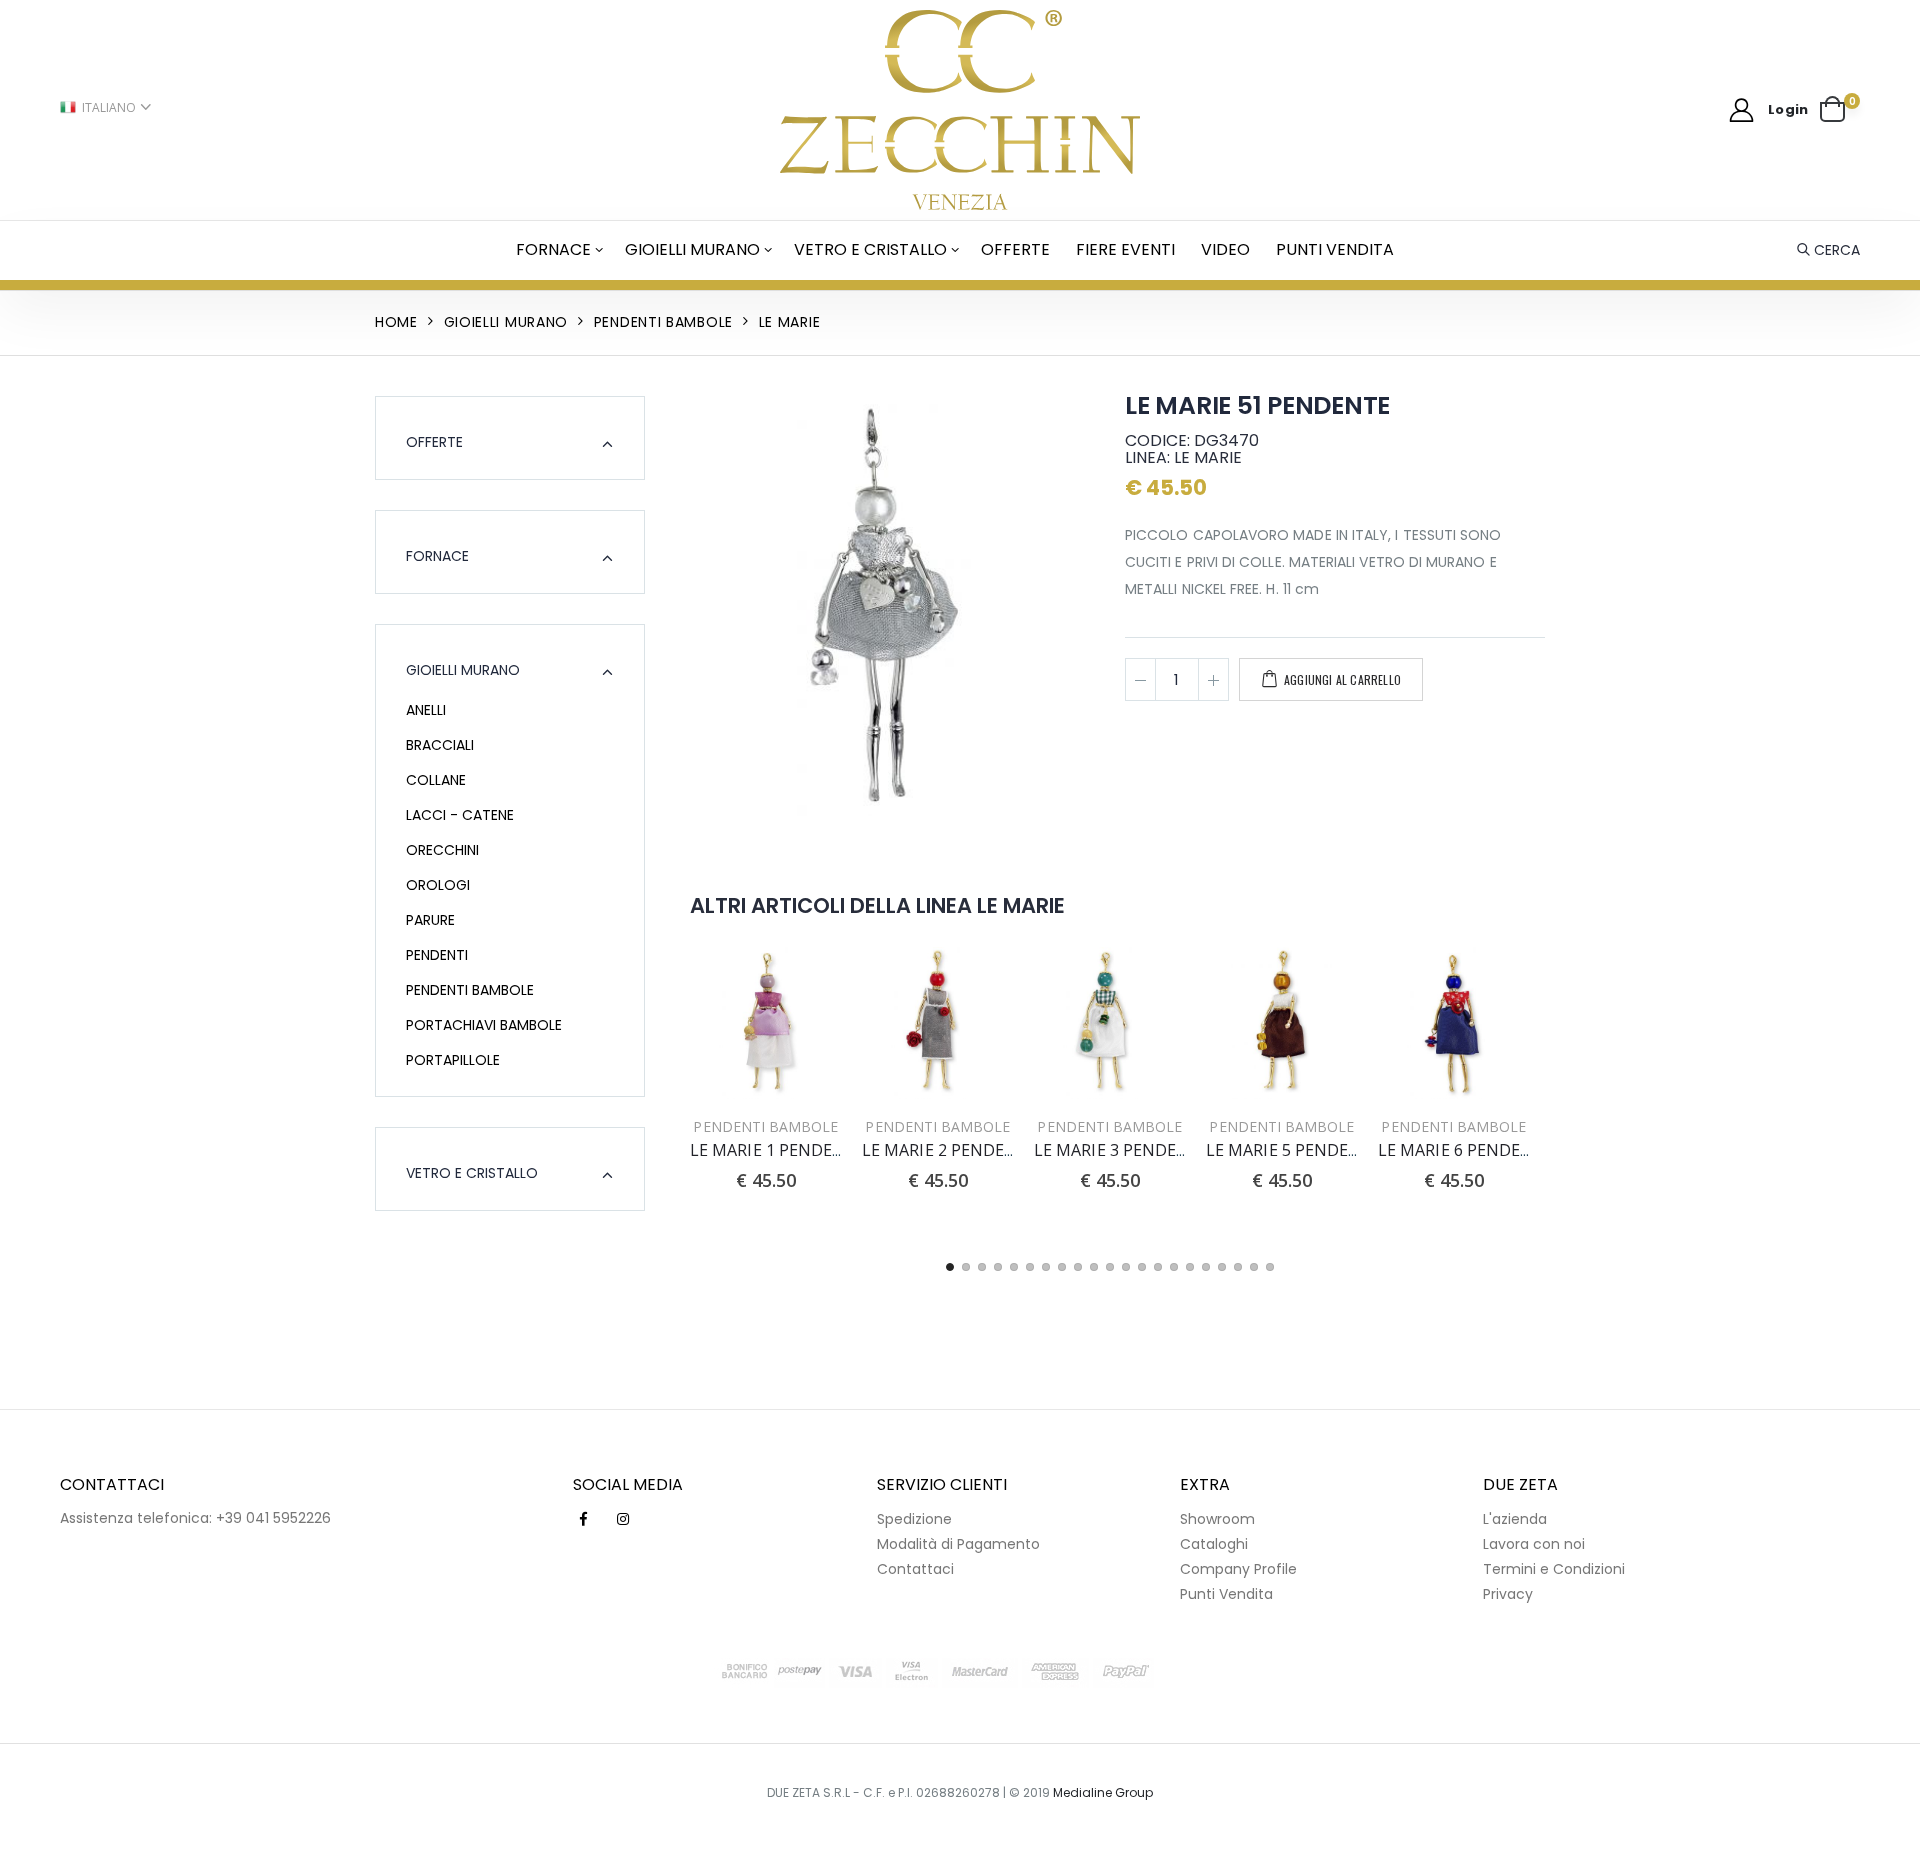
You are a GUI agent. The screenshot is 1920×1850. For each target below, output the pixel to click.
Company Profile (1238, 1569)
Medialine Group (1103, 1792)
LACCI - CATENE (460, 815)
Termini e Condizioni (1554, 1569)
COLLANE (436, 780)
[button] (1840, 110)
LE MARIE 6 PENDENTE (1466, 1150)
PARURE (430, 920)
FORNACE (553, 249)
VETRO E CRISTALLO (870, 249)
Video (1225, 249)
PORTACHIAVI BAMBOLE (484, 1025)
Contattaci (915, 1569)
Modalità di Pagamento (958, 1544)
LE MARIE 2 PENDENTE (950, 1150)
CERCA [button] (1837, 250)
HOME (396, 322)
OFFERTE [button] (434, 442)
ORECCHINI (442, 850)
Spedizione (914, 1519)
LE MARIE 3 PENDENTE (1122, 1150)
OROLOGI (438, 885)
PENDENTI (437, 955)
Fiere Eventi (1125, 249)
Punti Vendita (1226, 1594)
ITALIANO (109, 107)
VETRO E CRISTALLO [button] (472, 1173)
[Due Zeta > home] (960, 110)
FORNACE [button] (437, 556)
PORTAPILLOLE (453, 1060)
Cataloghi (1214, 1544)
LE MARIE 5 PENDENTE (1294, 1150)
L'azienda (1515, 1519)
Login (1788, 109)
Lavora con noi (1534, 1544)
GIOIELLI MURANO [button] (463, 670)
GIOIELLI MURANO (692, 249)
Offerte (1015, 249)
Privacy (1508, 1594)
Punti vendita (1335, 249)
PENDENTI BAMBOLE (470, 990)
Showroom (1217, 1519)
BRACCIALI (440, 745)
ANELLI (426, 710)
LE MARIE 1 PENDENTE (778, 1150)
